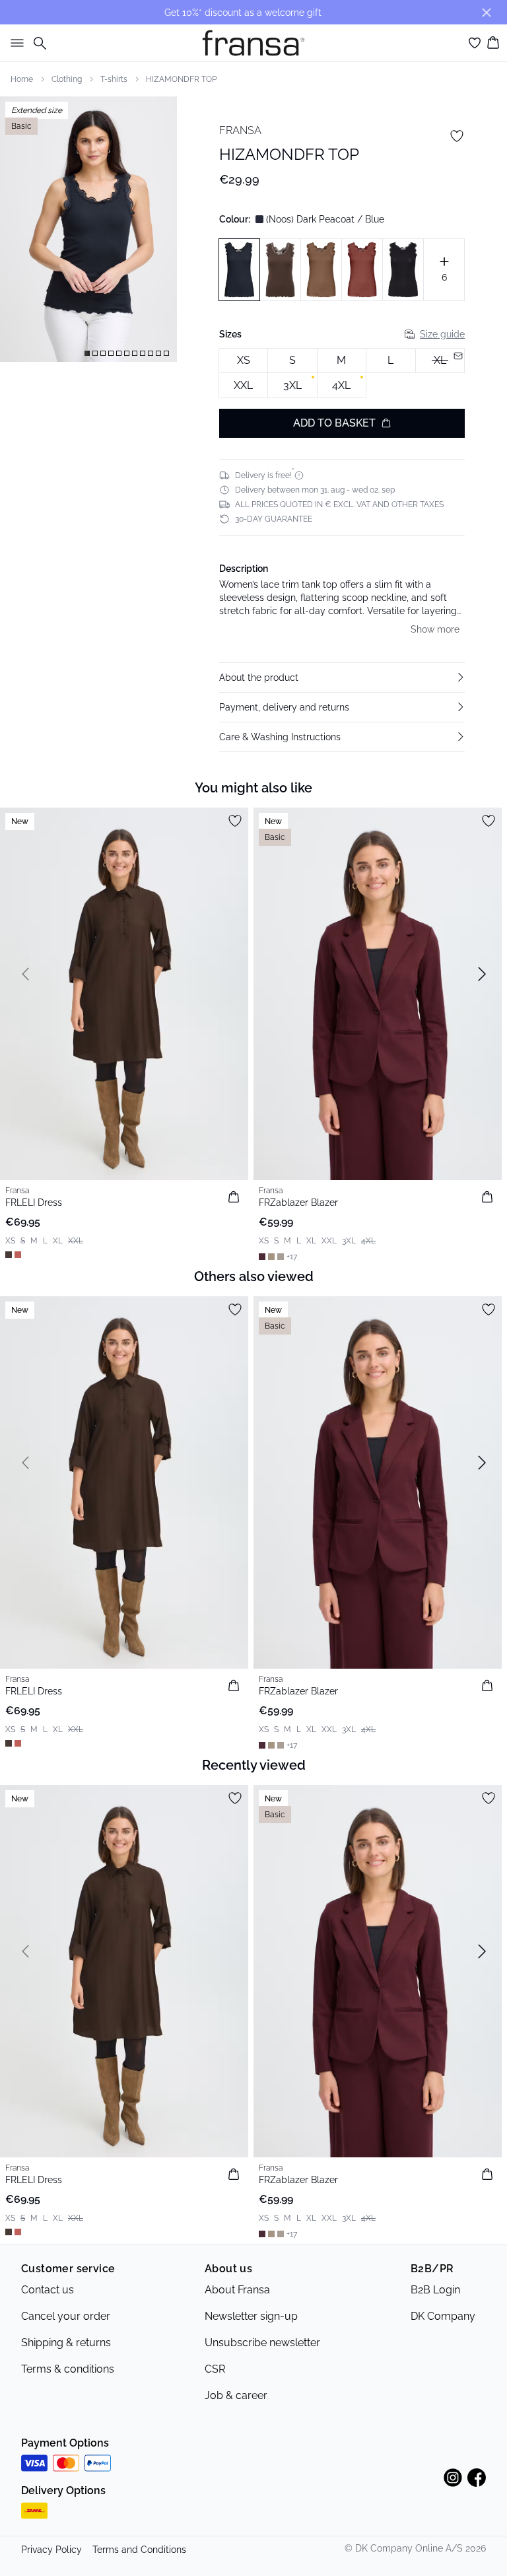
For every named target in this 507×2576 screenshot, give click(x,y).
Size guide (442, 334)
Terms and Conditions (139, 2550)
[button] (342, 678)
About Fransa (237, 2290)
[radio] (243, 361)
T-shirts (114, 79)
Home (22, 79)
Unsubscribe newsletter (262, 2343)
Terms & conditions (68, 2369)
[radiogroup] (342, 373)
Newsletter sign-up (251, 2316)
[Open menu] (15, 43)
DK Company (443, 2316)
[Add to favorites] (457, 136)
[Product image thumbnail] (87, 353)
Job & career (236, 2395)
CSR (215, 2369)
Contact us (48, 2290)
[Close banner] (487, 13)
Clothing (67, 79)
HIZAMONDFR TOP (181, 79)
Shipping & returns (66, 2343)
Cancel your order (66, 2316)
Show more (435, 629)
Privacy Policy (51, 2550)
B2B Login (435, 2290)
